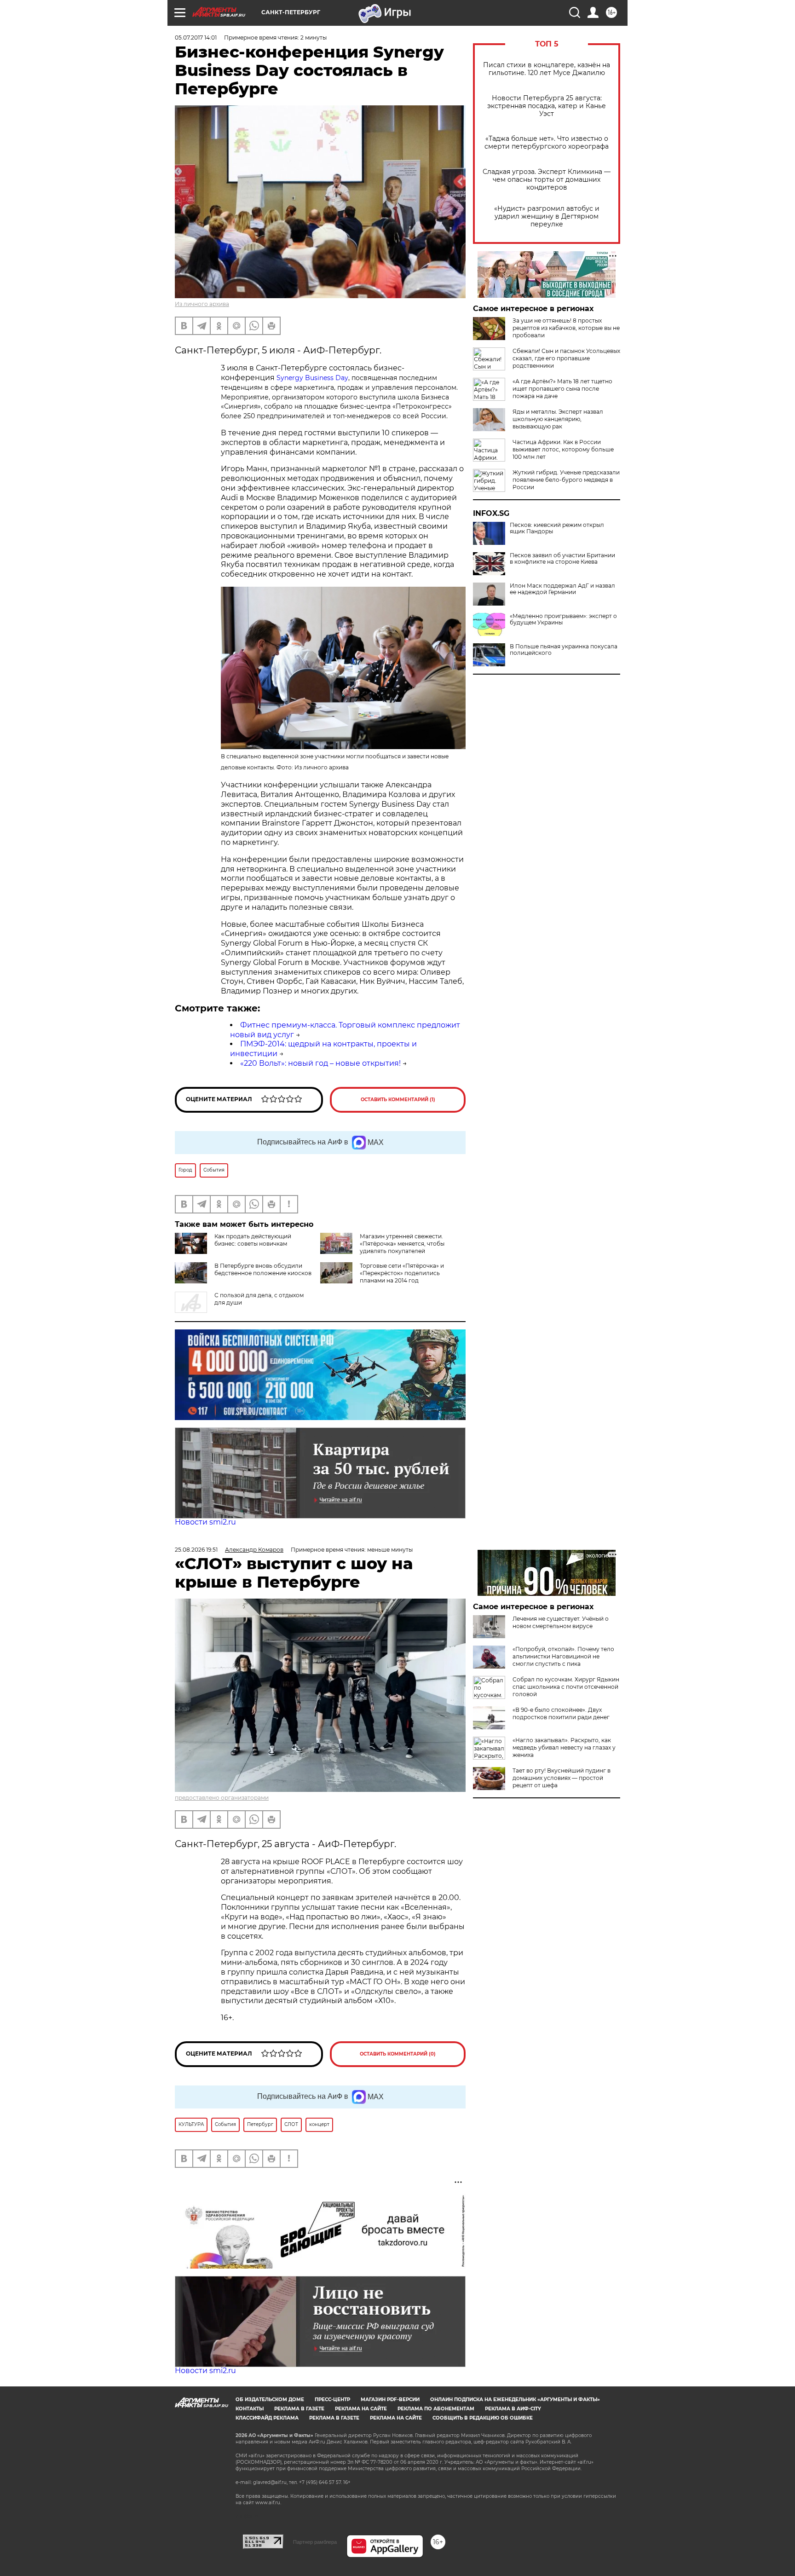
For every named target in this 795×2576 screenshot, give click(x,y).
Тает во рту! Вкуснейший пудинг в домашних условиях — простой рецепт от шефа (562, 1778)
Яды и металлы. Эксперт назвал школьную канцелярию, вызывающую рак (558, 419)
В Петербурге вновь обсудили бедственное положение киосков (263, 1269)
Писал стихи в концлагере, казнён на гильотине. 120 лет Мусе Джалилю (547, 69)
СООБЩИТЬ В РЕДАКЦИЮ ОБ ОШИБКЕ (483, 2418)
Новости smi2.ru (205, 1522)
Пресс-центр (332, 2400)
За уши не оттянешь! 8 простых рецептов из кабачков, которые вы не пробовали (566, 328)
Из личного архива (202, 304)
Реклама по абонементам (436, 2409)
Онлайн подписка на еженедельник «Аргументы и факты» (515, 2400)
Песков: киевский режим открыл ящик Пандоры (557, 528)
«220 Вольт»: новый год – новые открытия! (320, 1063)
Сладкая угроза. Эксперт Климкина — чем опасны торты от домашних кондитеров (547, 180)
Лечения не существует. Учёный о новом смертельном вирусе (561, 1622)
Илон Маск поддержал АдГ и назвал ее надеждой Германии (562, 589)
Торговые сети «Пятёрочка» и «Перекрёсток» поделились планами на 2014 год (402, 1273)
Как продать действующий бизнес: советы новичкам (253, 1240)
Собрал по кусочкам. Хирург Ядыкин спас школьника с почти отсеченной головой (566, 1687)
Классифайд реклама (267, 2418)
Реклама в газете (299, 2409)
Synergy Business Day (312, 378)
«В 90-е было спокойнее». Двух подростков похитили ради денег (561, 1713)
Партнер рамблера (315, 2542)
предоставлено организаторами (222, 1798)
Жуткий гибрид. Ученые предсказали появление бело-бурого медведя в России (566, 480)
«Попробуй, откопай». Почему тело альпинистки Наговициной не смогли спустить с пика (563, 1656)
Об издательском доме (270, 2400)
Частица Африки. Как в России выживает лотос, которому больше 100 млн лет (563, 449)
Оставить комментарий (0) (398, 2054)
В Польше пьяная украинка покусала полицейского (564, 650)
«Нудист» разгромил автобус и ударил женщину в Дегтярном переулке (547, 217)
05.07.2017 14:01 (196, 38)
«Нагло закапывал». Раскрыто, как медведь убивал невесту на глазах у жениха (564, 1747)
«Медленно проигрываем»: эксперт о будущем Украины (563, 619)
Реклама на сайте (361, 2409)
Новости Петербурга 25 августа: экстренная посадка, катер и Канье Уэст (547, 106)
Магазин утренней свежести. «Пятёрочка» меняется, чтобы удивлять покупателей (402, 1244)
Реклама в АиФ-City (513, 2409)
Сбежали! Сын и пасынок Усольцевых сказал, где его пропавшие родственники (566, 358)
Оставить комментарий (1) (398, 1100)
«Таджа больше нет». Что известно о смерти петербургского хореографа (547, 143)
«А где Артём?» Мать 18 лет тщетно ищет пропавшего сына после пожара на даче (562, 389)
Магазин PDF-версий (390, 2400)
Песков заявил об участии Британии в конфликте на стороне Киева (562, 559)
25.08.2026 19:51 (196, 1550)
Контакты (250, 2409)
